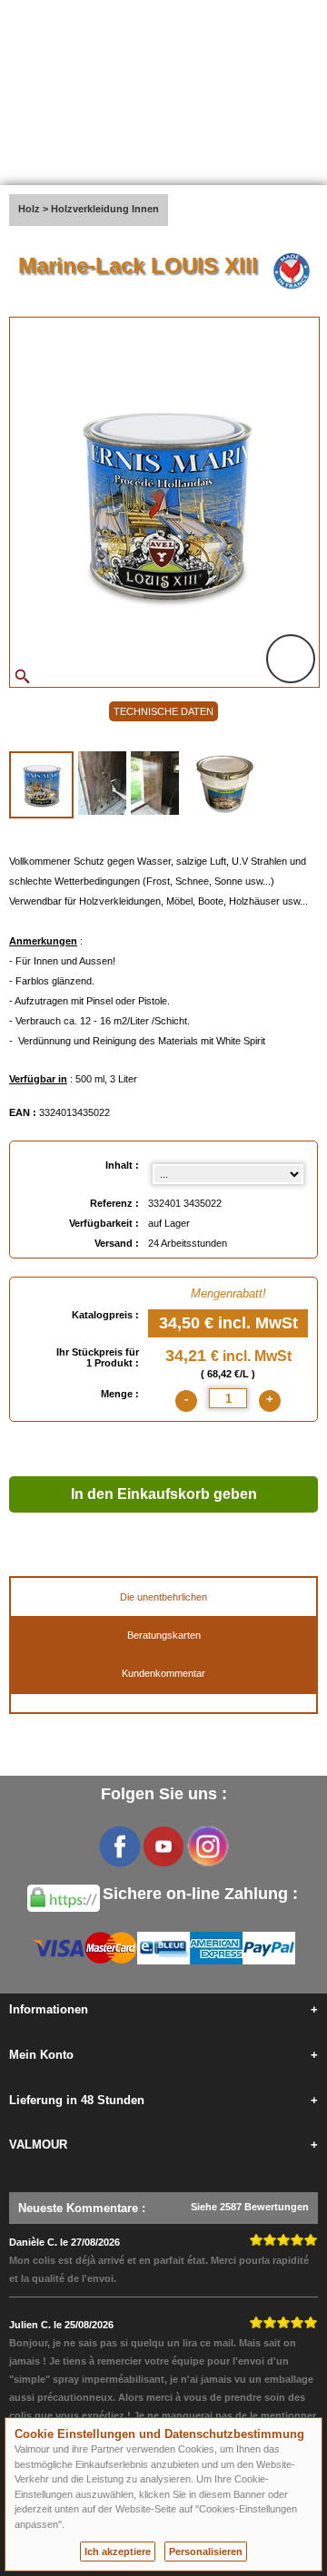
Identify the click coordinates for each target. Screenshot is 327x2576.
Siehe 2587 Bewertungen (250, 2207)
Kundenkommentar (163, 1673)
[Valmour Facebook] (120, 1846)
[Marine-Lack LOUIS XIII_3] (155, 783)
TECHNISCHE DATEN (163, 711)
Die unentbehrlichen (163, 1597)
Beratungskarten (164, 1635)
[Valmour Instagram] (207, 1846)
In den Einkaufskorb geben (164, 1494)
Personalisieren (206, 2552)
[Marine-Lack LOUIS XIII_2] (102, 783)
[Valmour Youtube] (163, 1846)
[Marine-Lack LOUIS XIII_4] (226, 783)
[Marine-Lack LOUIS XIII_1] (41, 785)
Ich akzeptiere (118, 2552)
